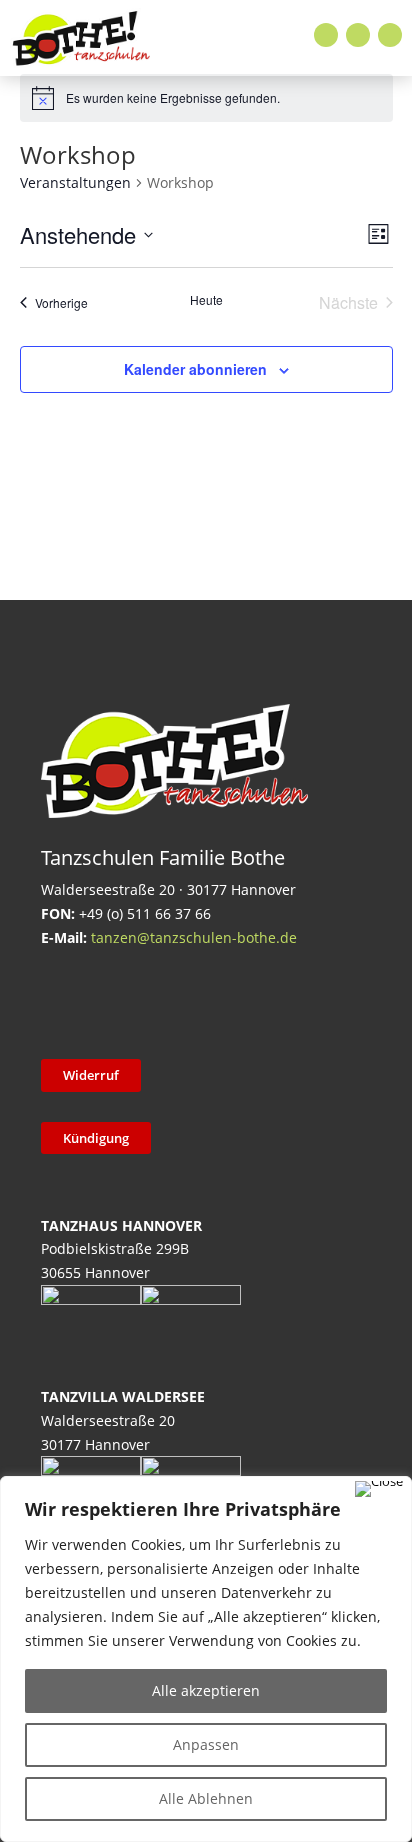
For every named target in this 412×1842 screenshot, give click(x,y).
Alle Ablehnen (206, 1798)
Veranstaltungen (75, 182)
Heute (206, 300)
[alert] (206, 98)
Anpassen (206, 1744)
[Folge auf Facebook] (326, 35)
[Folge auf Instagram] (358, 35)
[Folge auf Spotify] (270, 1000)
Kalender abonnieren (195, 369)
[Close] (379, 1489)
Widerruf (91, 1075)
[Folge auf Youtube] (390, 35)
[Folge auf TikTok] (114, 1000)
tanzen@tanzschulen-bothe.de (194, 937)
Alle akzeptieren (206, 1690)
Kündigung (96, 1138)
